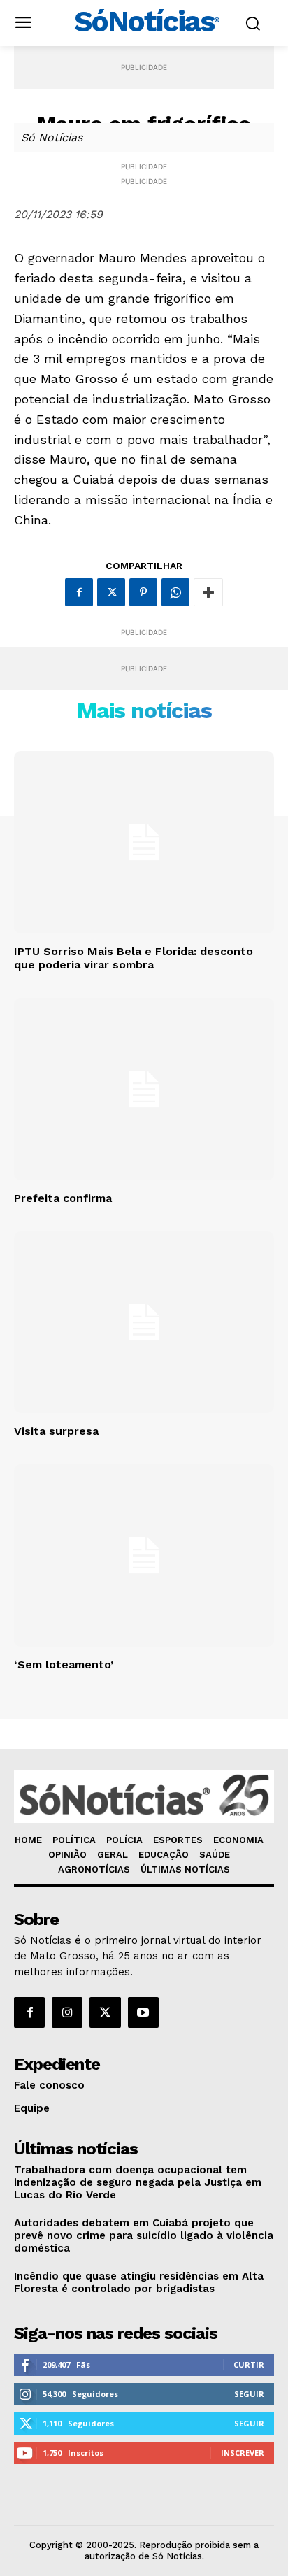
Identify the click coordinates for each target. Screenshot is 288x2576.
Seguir (249, 2394)
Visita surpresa (56, 1431)
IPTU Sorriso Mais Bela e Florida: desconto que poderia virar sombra (134, 958)
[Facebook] (79, 592)
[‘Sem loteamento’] (144, 1555)
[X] (111, 592)
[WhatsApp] (175, 592)
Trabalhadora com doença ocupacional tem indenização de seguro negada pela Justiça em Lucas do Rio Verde (138, 2182)
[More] (208, 592)
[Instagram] (67, 2012)
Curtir (249, 2364)
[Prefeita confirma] (144, 1089)
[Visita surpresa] (144, 1322)
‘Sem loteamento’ (64, 1665)
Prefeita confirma (63, 1198)
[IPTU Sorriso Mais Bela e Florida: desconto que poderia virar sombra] (144, 842)
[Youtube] (143, 2012)
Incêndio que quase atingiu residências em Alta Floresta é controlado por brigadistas (139, 2282)
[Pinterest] (143, 592)
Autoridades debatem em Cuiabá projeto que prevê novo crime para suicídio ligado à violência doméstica (144, 2235)
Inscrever (243, 2453)
